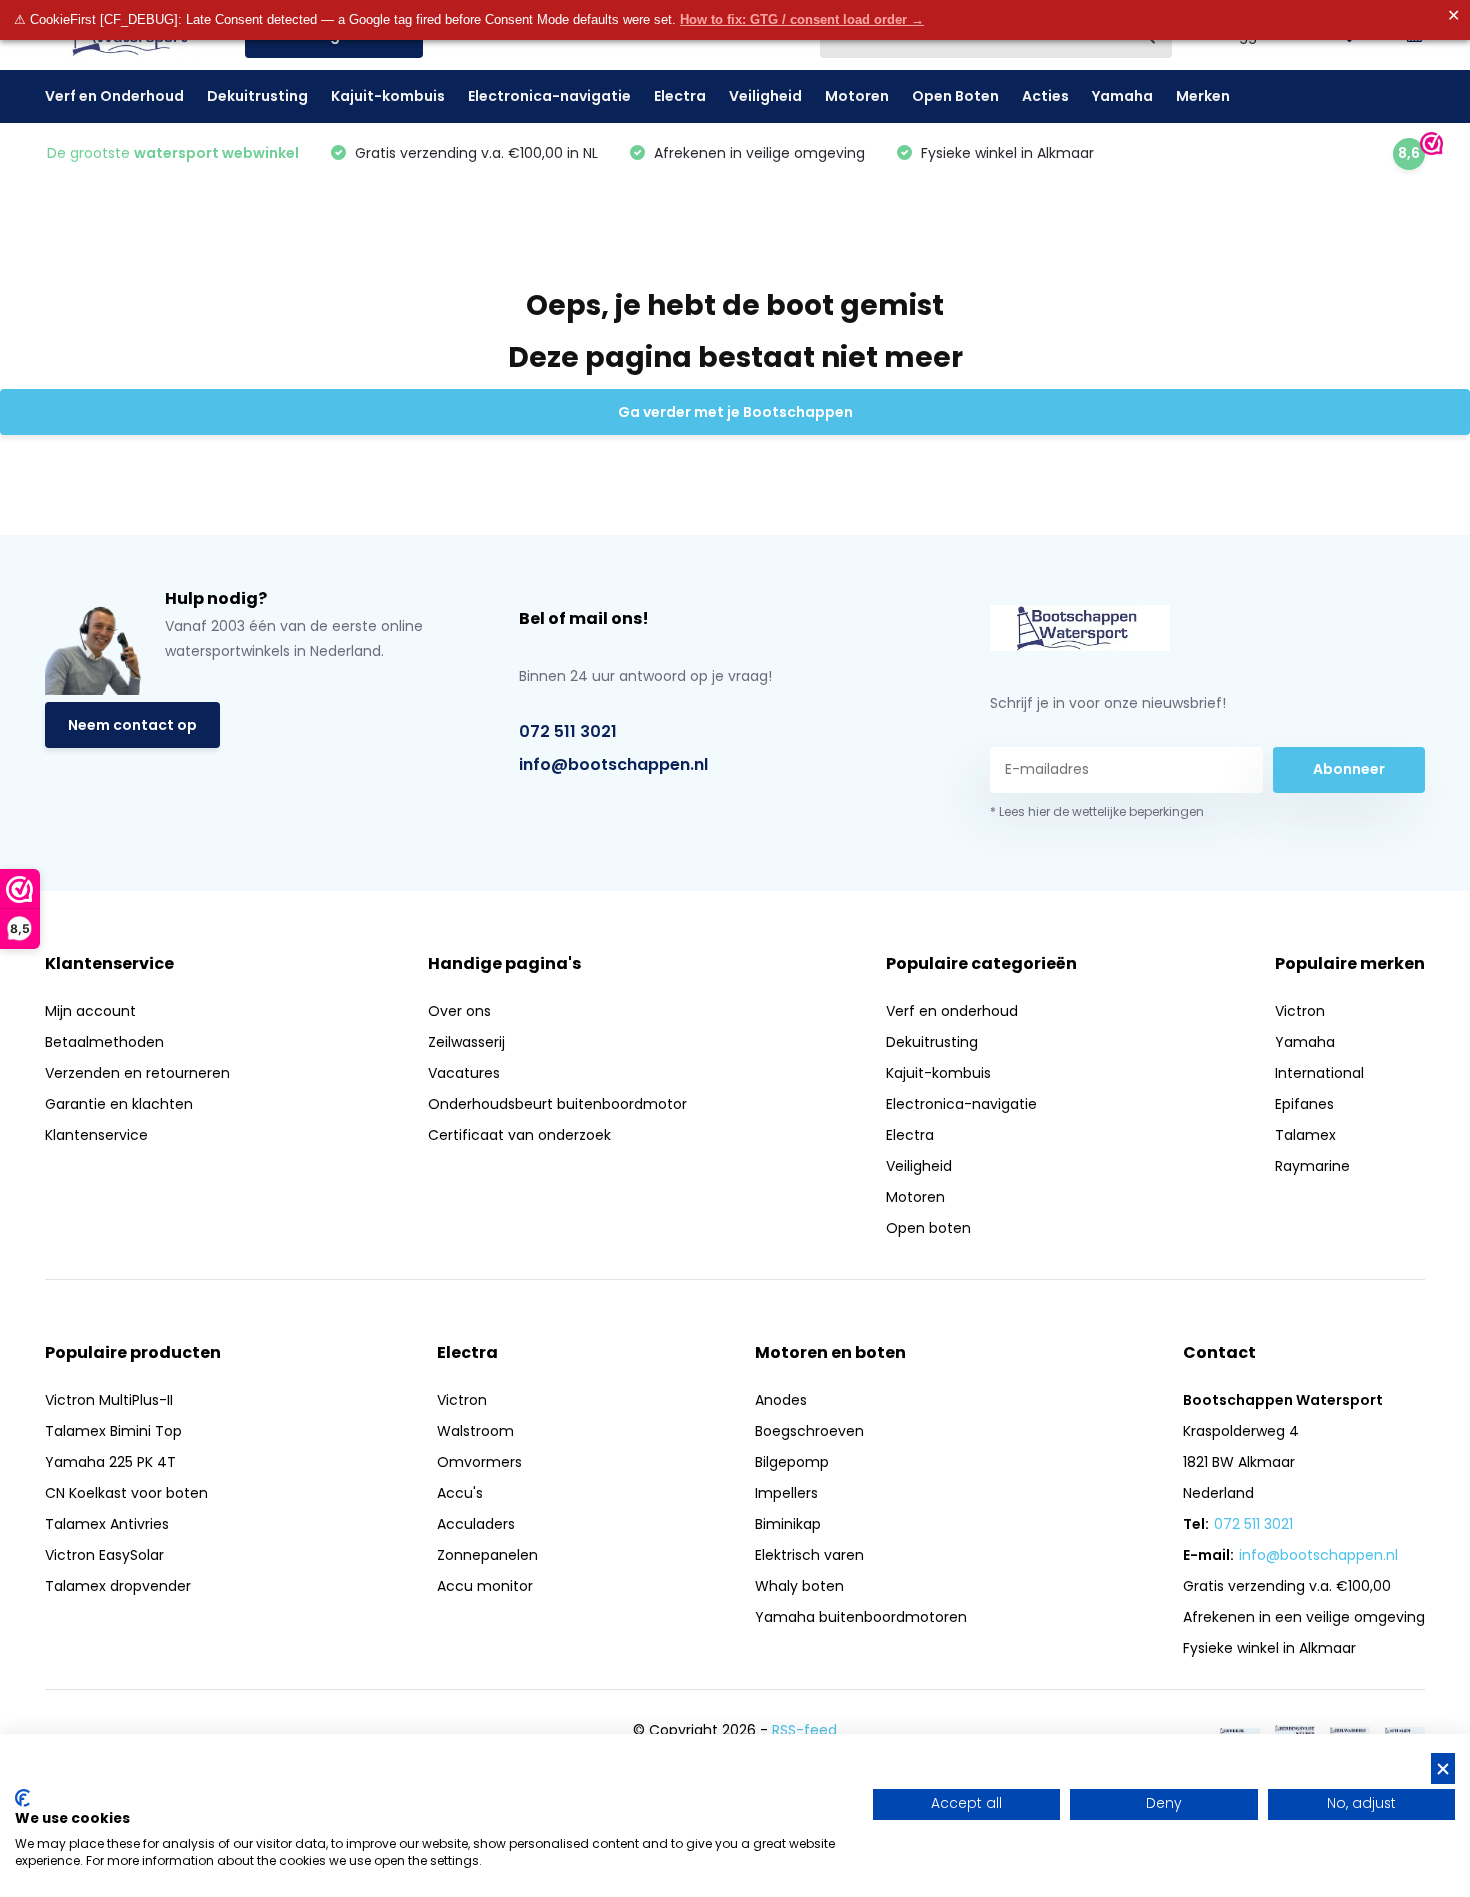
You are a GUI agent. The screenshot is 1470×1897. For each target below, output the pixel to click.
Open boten (928, 1228)
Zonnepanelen (487, 1555)
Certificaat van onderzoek (519, 1135)
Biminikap (788, 1524)
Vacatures (464, 1073)
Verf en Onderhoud (114, 96)
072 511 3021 (568, 731)
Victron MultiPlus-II (109, 1400)
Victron (1300, 1011)
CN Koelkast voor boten (126, 1493)
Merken (1203, 96)
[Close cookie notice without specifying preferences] (1443, 1768)
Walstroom (475, 1431)
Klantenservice (96, 1135)
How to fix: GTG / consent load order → (802, 19)
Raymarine (1312, 1166)
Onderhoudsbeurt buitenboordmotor (557, 1104)
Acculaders (476, 1524)
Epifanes (1304, 1104)
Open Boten (955, 96)
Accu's (460, 1493)
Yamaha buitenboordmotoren (861, 1617)
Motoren (857, 96)
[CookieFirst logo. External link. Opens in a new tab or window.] (22, 1798)
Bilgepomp (792, 1462)
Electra (680, 96)
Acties (1045, 96)
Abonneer (1349, 769)
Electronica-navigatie (549, 96)
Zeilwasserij (466, 1042)
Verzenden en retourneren (137, 1073)
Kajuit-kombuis (388, 96)
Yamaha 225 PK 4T (110, 1462)
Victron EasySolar (104, 1555)
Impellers (786, 1493)
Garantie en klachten (119, 1104)
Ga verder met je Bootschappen (735, 412)
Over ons (459, 1011)
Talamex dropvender (118, 1586)
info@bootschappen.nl (613, 764)
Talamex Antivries (107, 1524)
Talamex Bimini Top (113, 1431)
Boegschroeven (809, 1431)
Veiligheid (765, 96)
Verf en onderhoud (952, 1011)
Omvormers (479, 1462)
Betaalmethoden (104, 1042)
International (1319, 1073)
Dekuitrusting (257, 96)
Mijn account (90, 1011)
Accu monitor (485, 1586)
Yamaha (1122, 96)
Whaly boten (799, 1586)
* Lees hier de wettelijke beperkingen (1097, 811)
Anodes (781, 1400)
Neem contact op (132, 725)
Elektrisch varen (809, 1555)
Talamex (1305, 1135)
